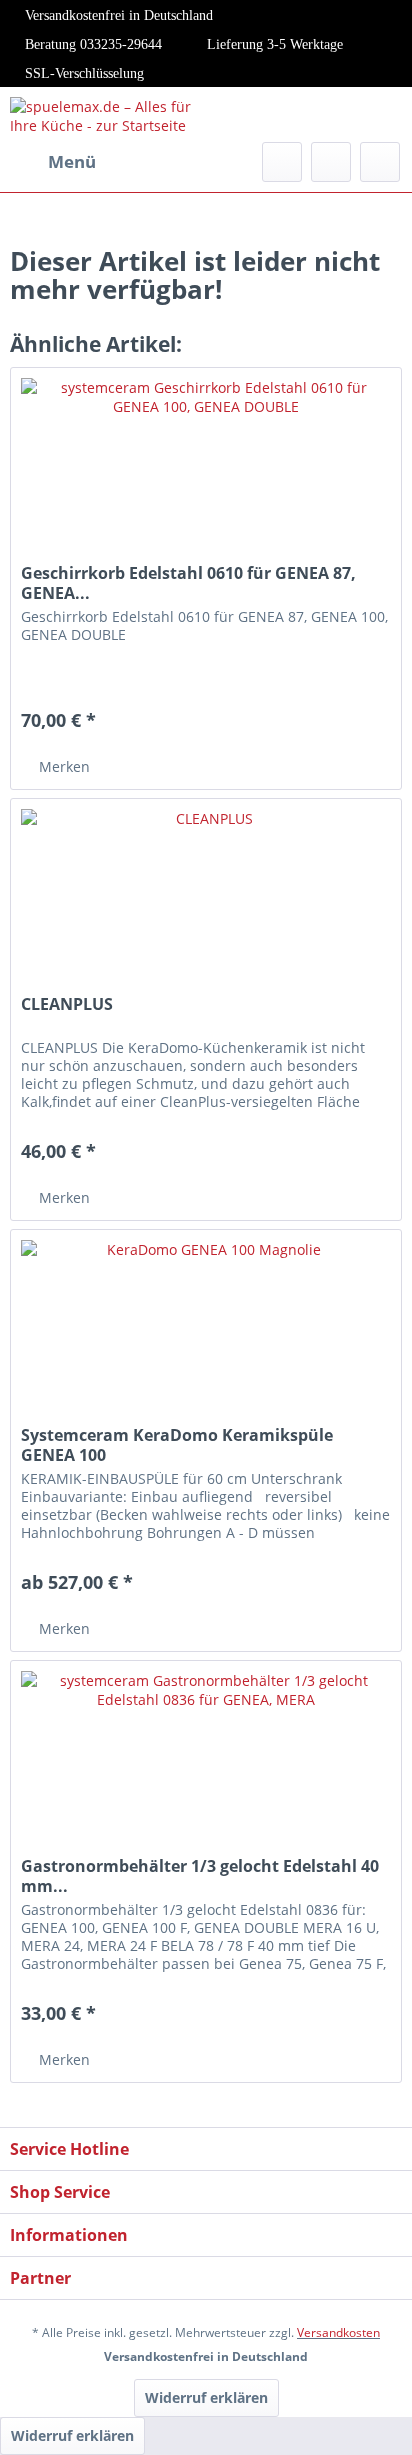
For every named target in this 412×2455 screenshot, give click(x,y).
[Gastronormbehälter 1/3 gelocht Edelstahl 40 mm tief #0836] (206, 1761)
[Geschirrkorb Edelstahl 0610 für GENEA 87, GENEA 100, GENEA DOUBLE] (206, 468)
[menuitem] (53, 162)
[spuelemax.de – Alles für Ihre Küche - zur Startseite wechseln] (108, 114)
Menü (72, 161)
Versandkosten (338, 2332)
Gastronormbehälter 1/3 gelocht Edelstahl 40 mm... (200, 1876)
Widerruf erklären (206, 2397)
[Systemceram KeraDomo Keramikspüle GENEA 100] (206, 1330)
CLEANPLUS (67, 1004)
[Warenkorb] (380, 162)
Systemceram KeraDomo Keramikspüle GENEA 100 (177, 1445)
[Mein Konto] (331, 162)
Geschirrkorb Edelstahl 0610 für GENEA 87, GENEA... (188, 583)
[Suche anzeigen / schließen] (282, 162)
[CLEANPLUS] (206, 899)
